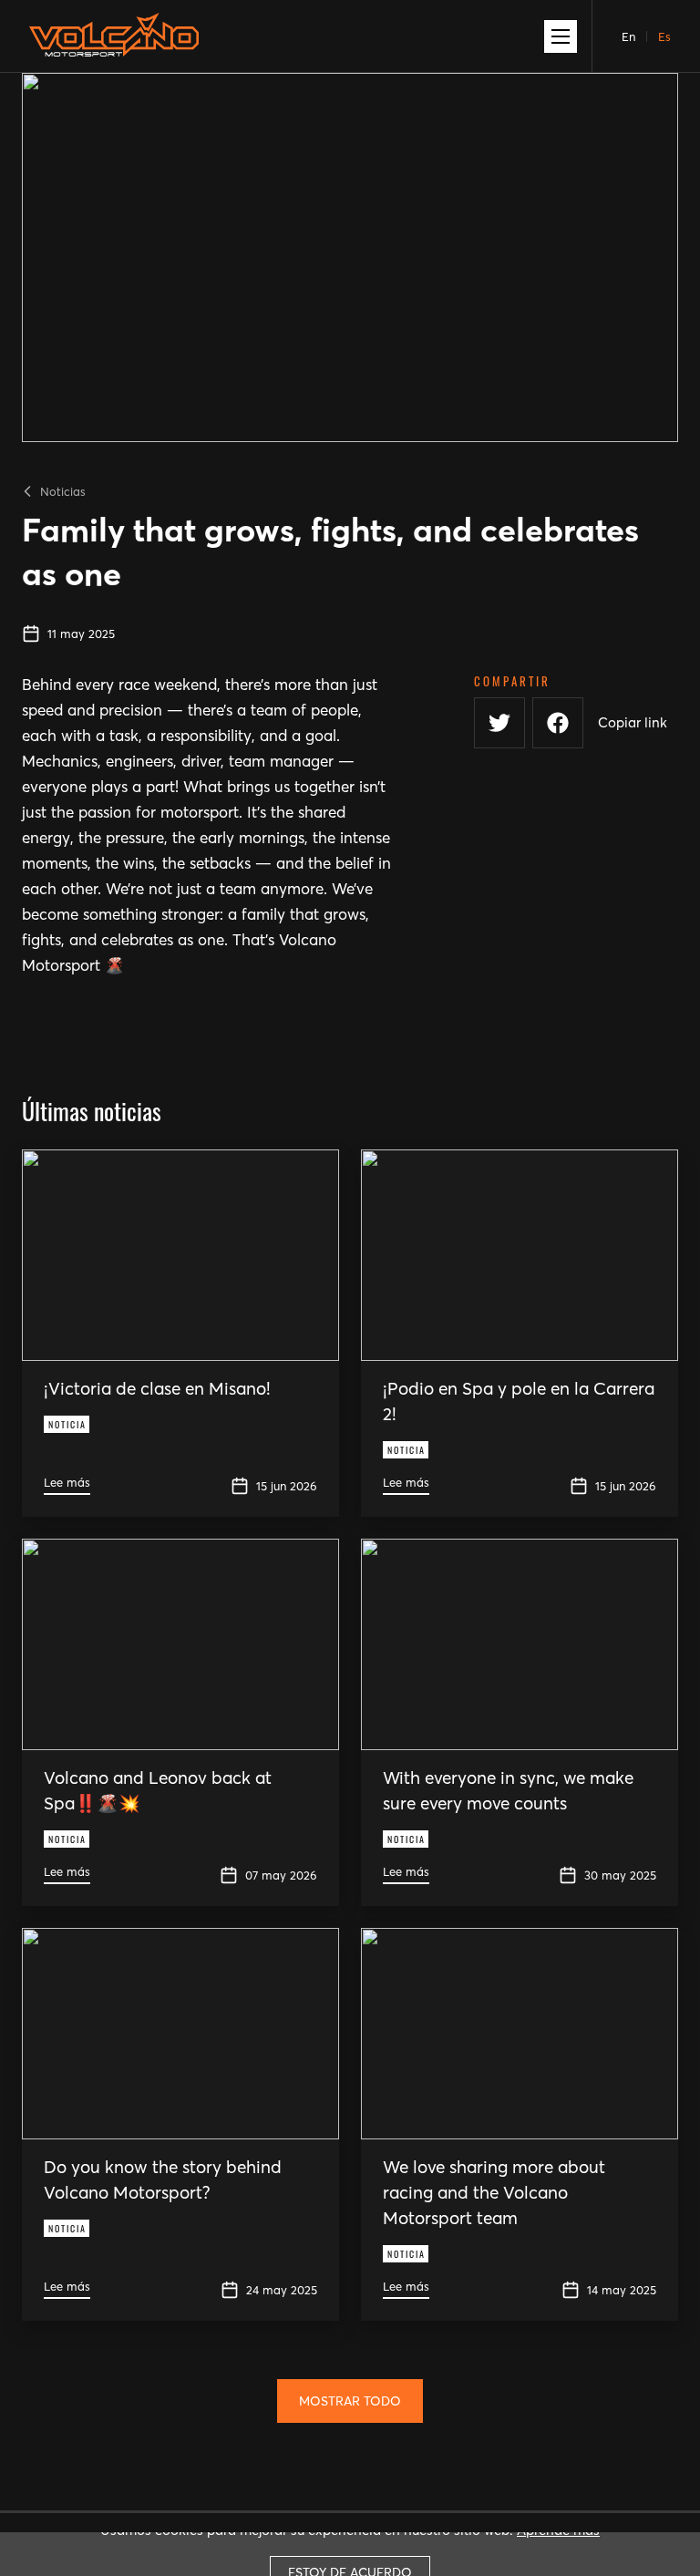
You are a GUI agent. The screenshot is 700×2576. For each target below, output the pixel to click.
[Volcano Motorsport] (114, 42)
